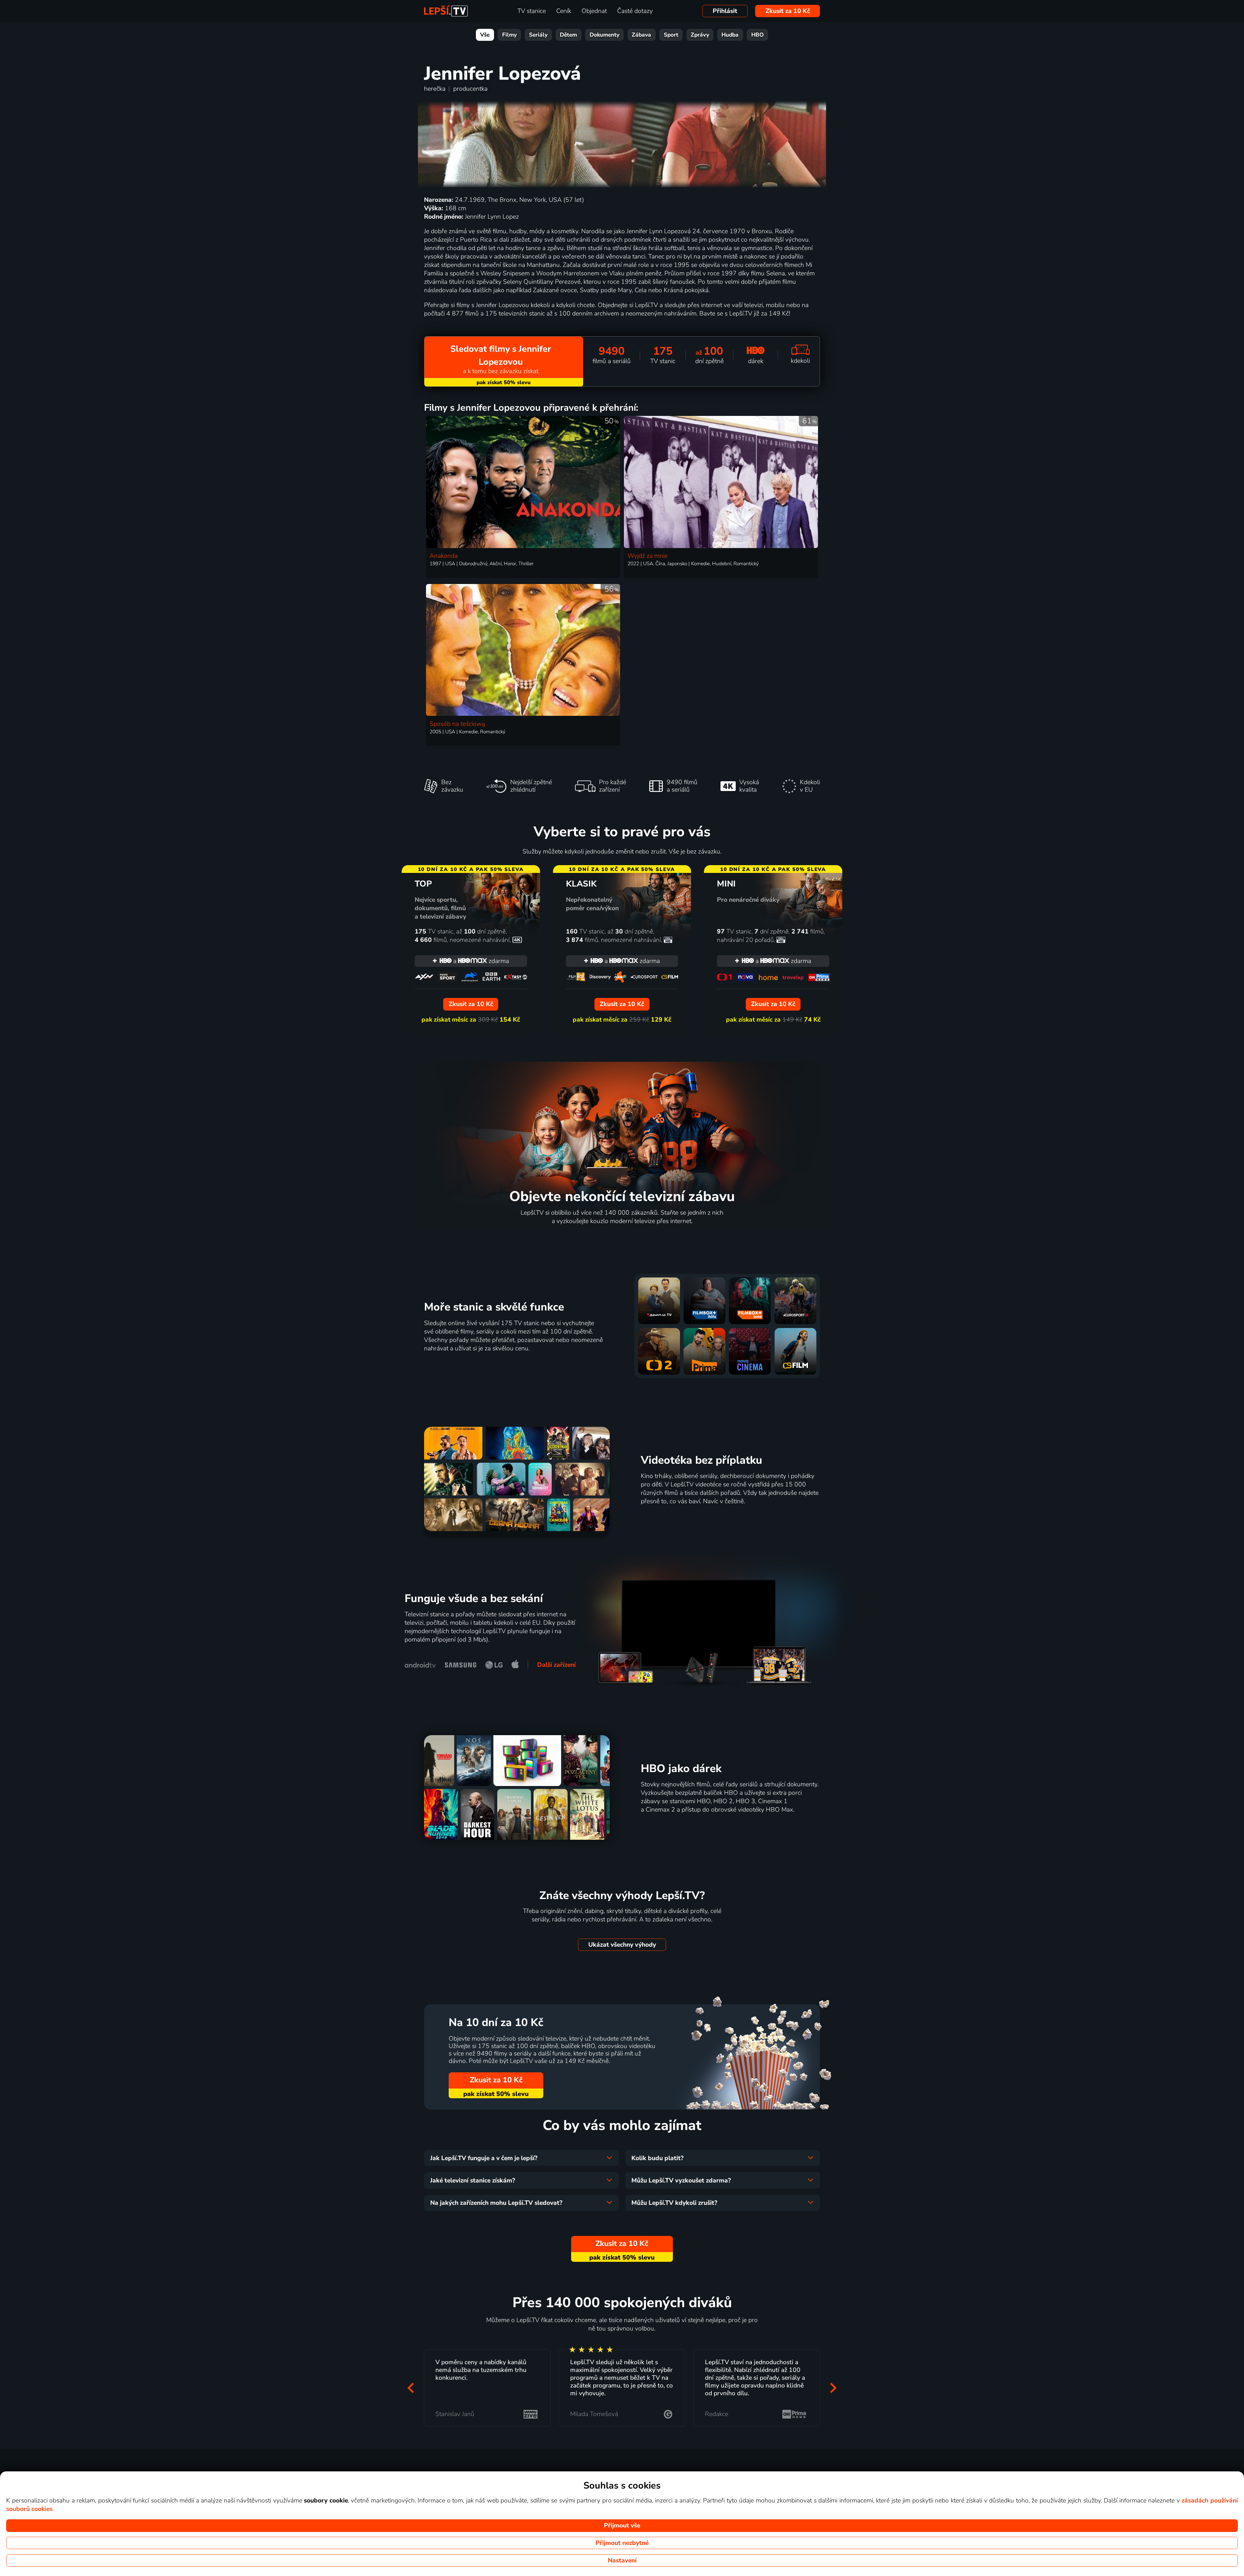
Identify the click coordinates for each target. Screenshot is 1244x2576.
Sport (671, 35)
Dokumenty (605, 35)
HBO (758, 35)
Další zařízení (556, 1665)
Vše (485, 35)
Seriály (538, 35)
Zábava (641, 35)
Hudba (730, 35)
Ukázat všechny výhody (622, 1945)
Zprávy (700, 35)
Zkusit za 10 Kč (788, 11)
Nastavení (622, 2560)
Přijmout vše (622, 2525)
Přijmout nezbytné (622, 2543)
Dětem (568, 35)
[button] (411, 2388)
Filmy (509, 35)
